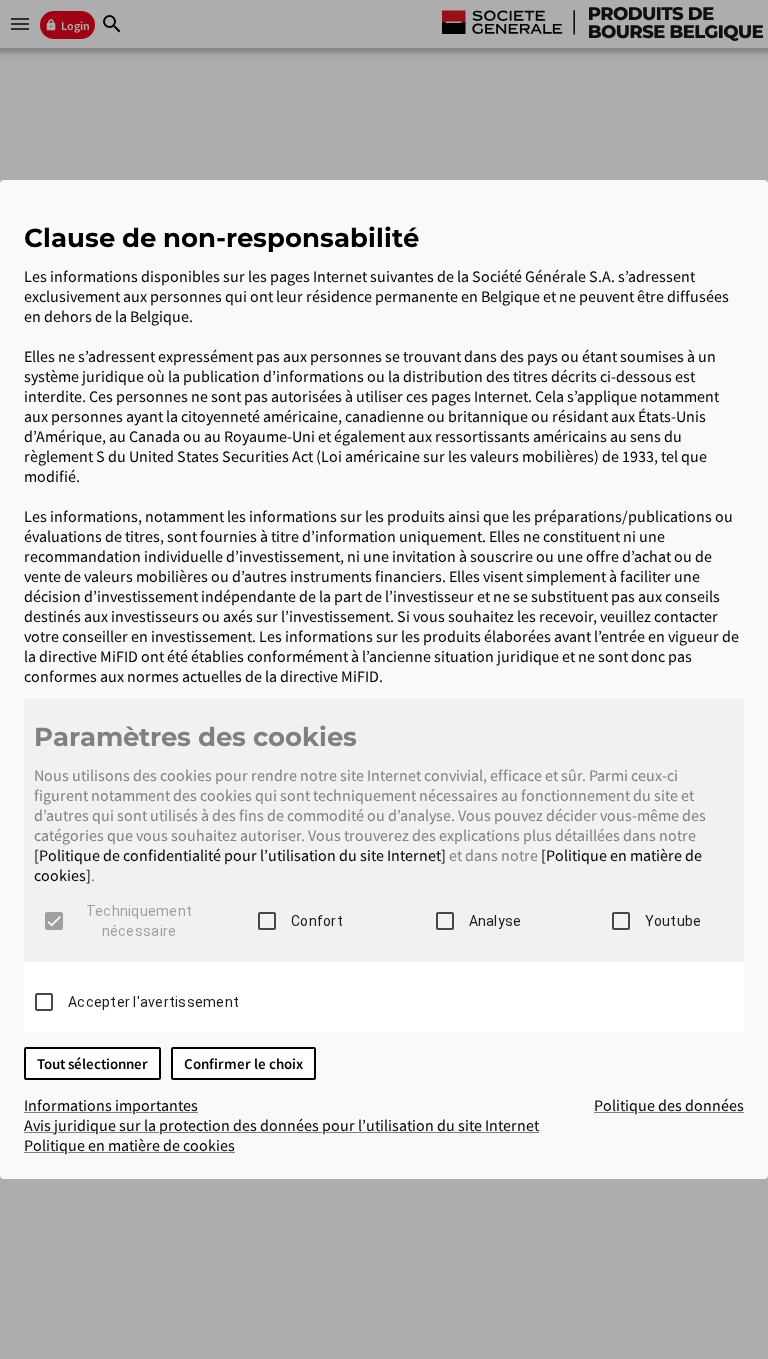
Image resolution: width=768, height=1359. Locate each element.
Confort (317, 921)
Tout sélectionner (92, 1063)
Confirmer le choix (243, 1063)
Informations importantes (111, 1105)
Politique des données (669, 1105)
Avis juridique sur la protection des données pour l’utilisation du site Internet (281, 1125)
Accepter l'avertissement (153, 1002)
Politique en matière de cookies (129, 1145)
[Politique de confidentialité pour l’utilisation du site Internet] (240, 855)
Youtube (673, 921)
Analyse (495, 921)
